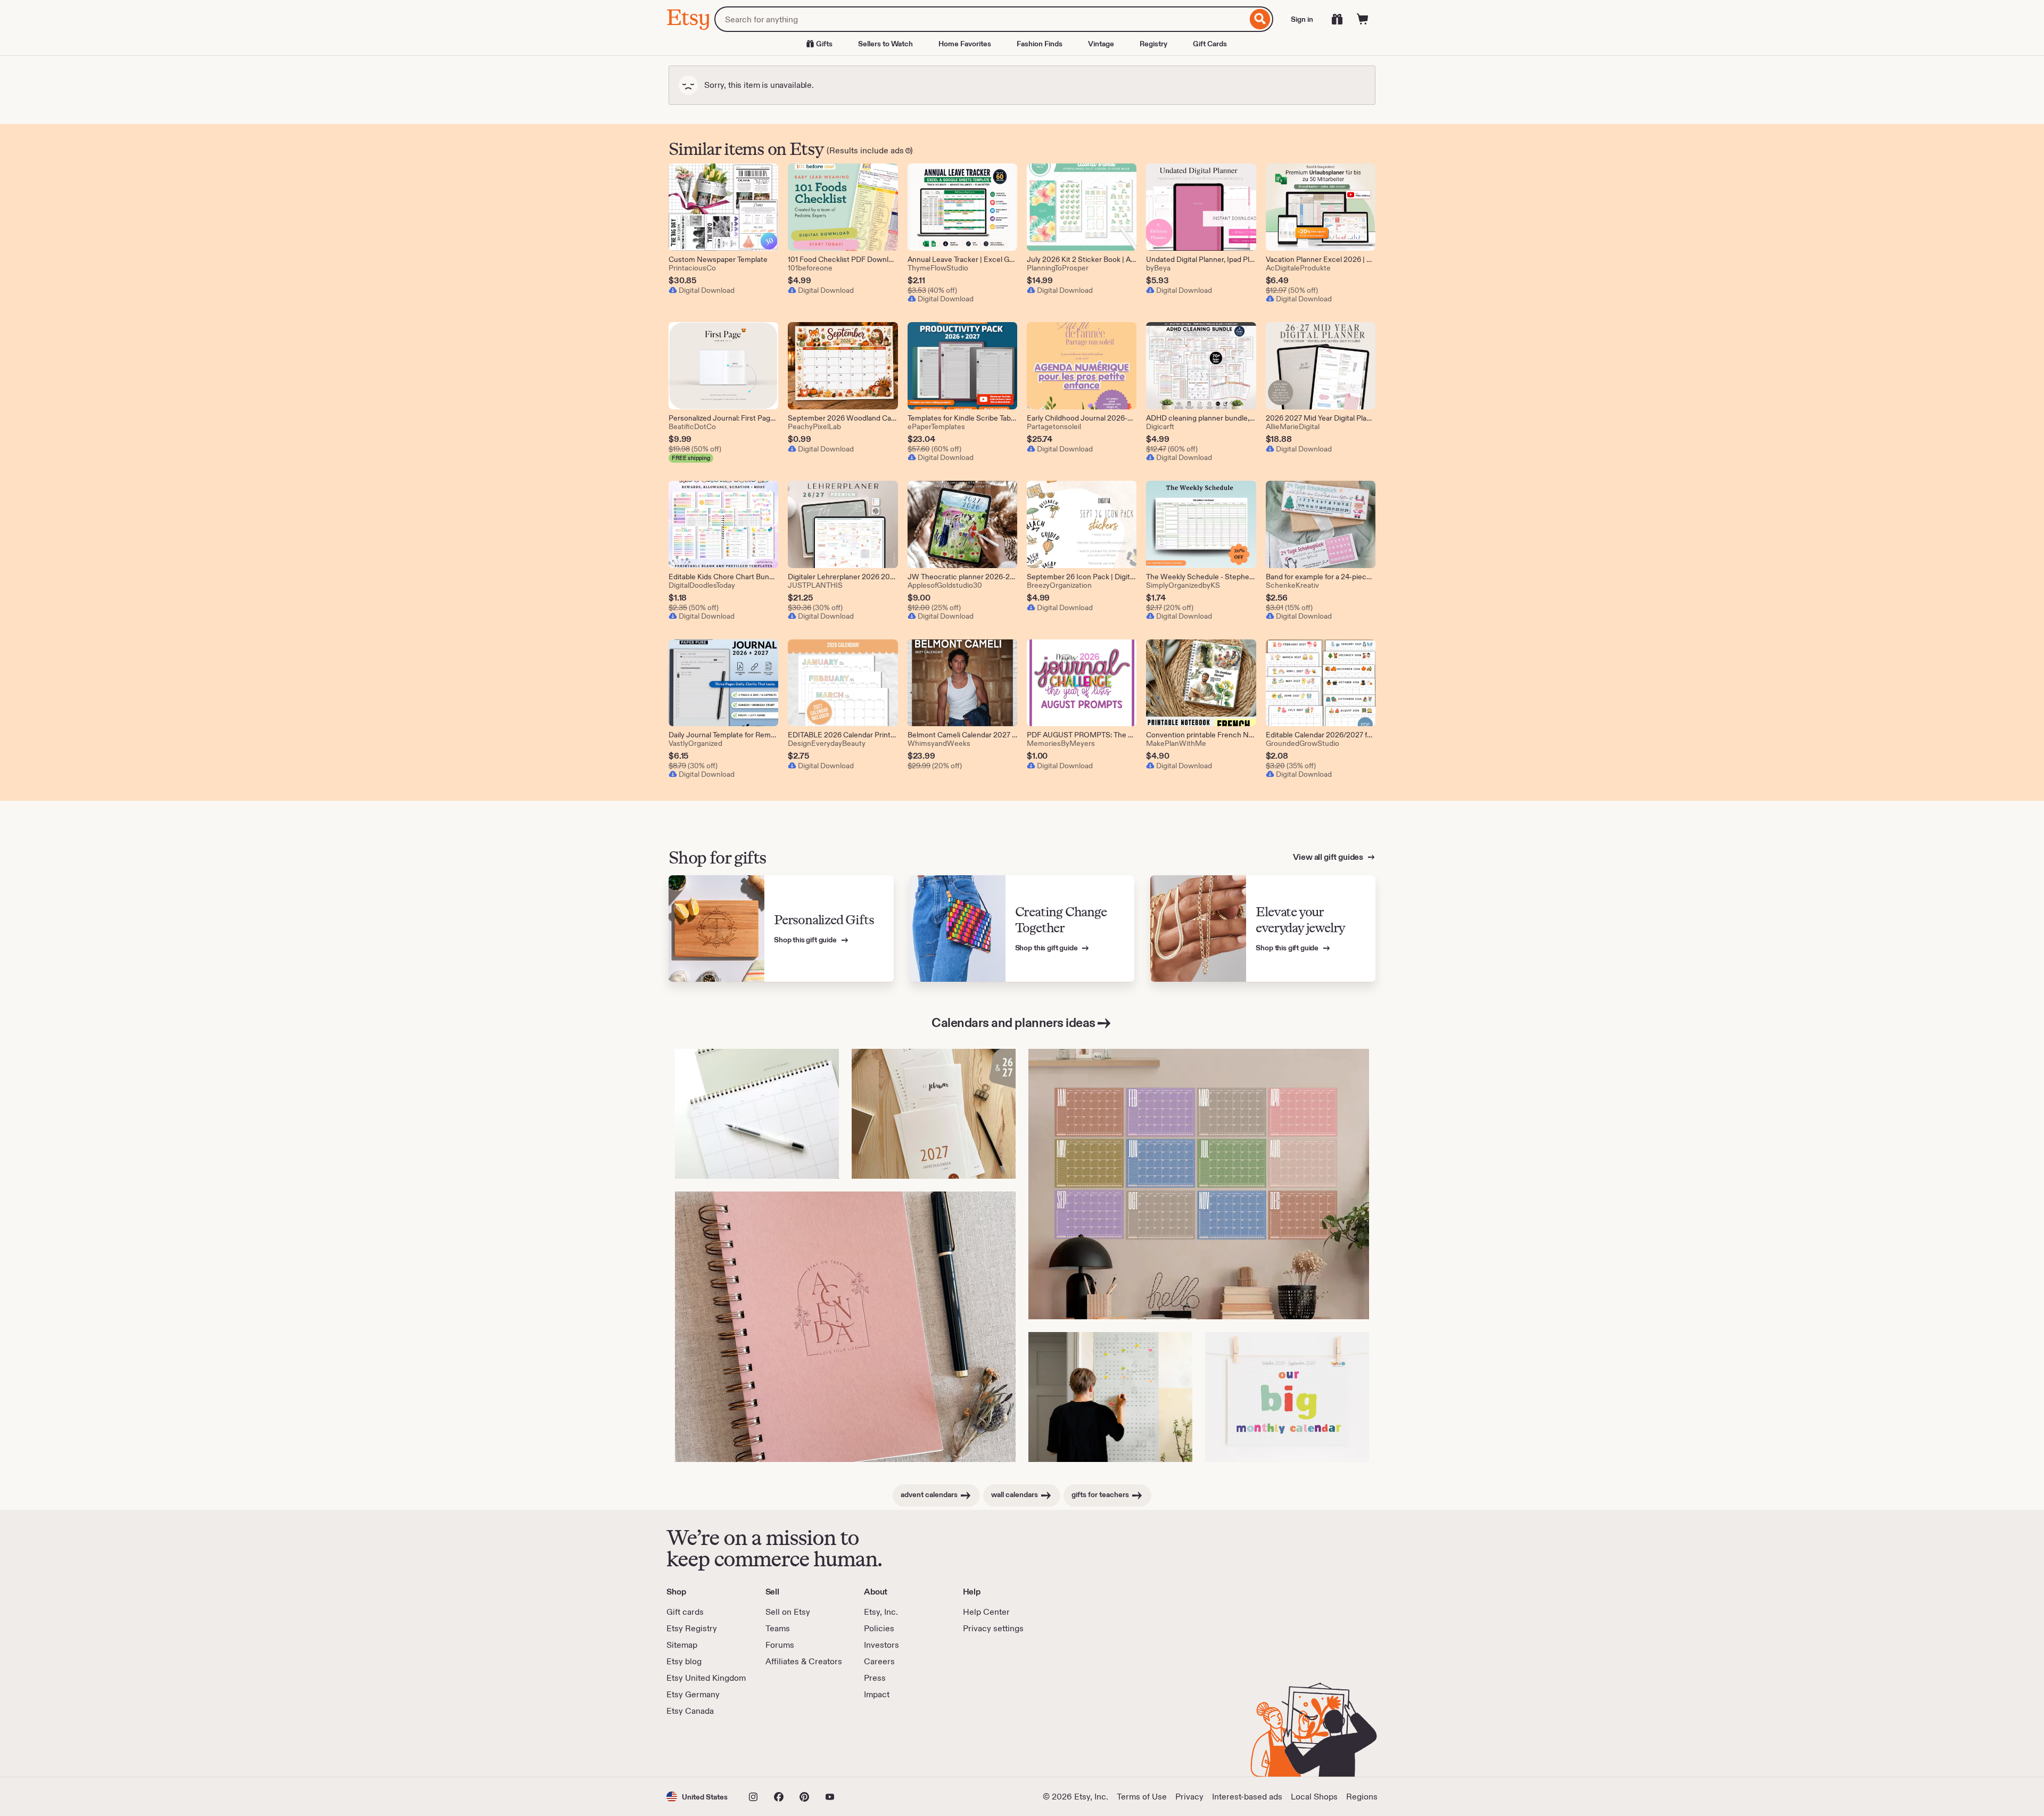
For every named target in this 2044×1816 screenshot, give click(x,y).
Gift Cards (1210, 44)
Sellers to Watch (885, 44)
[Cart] (1363, 19)
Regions (1362, 1797)
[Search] (1260, 19)
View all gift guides (1329, 857)
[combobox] (981, 19)
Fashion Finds (1040, 44)
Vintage (1101, 44)
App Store (702, 1747)
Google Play (783, 1747)
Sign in (1302, 19)
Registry (1153, 44)
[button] (697, 1797)
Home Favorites (965, 44)
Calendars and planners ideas (1013, 1022)
